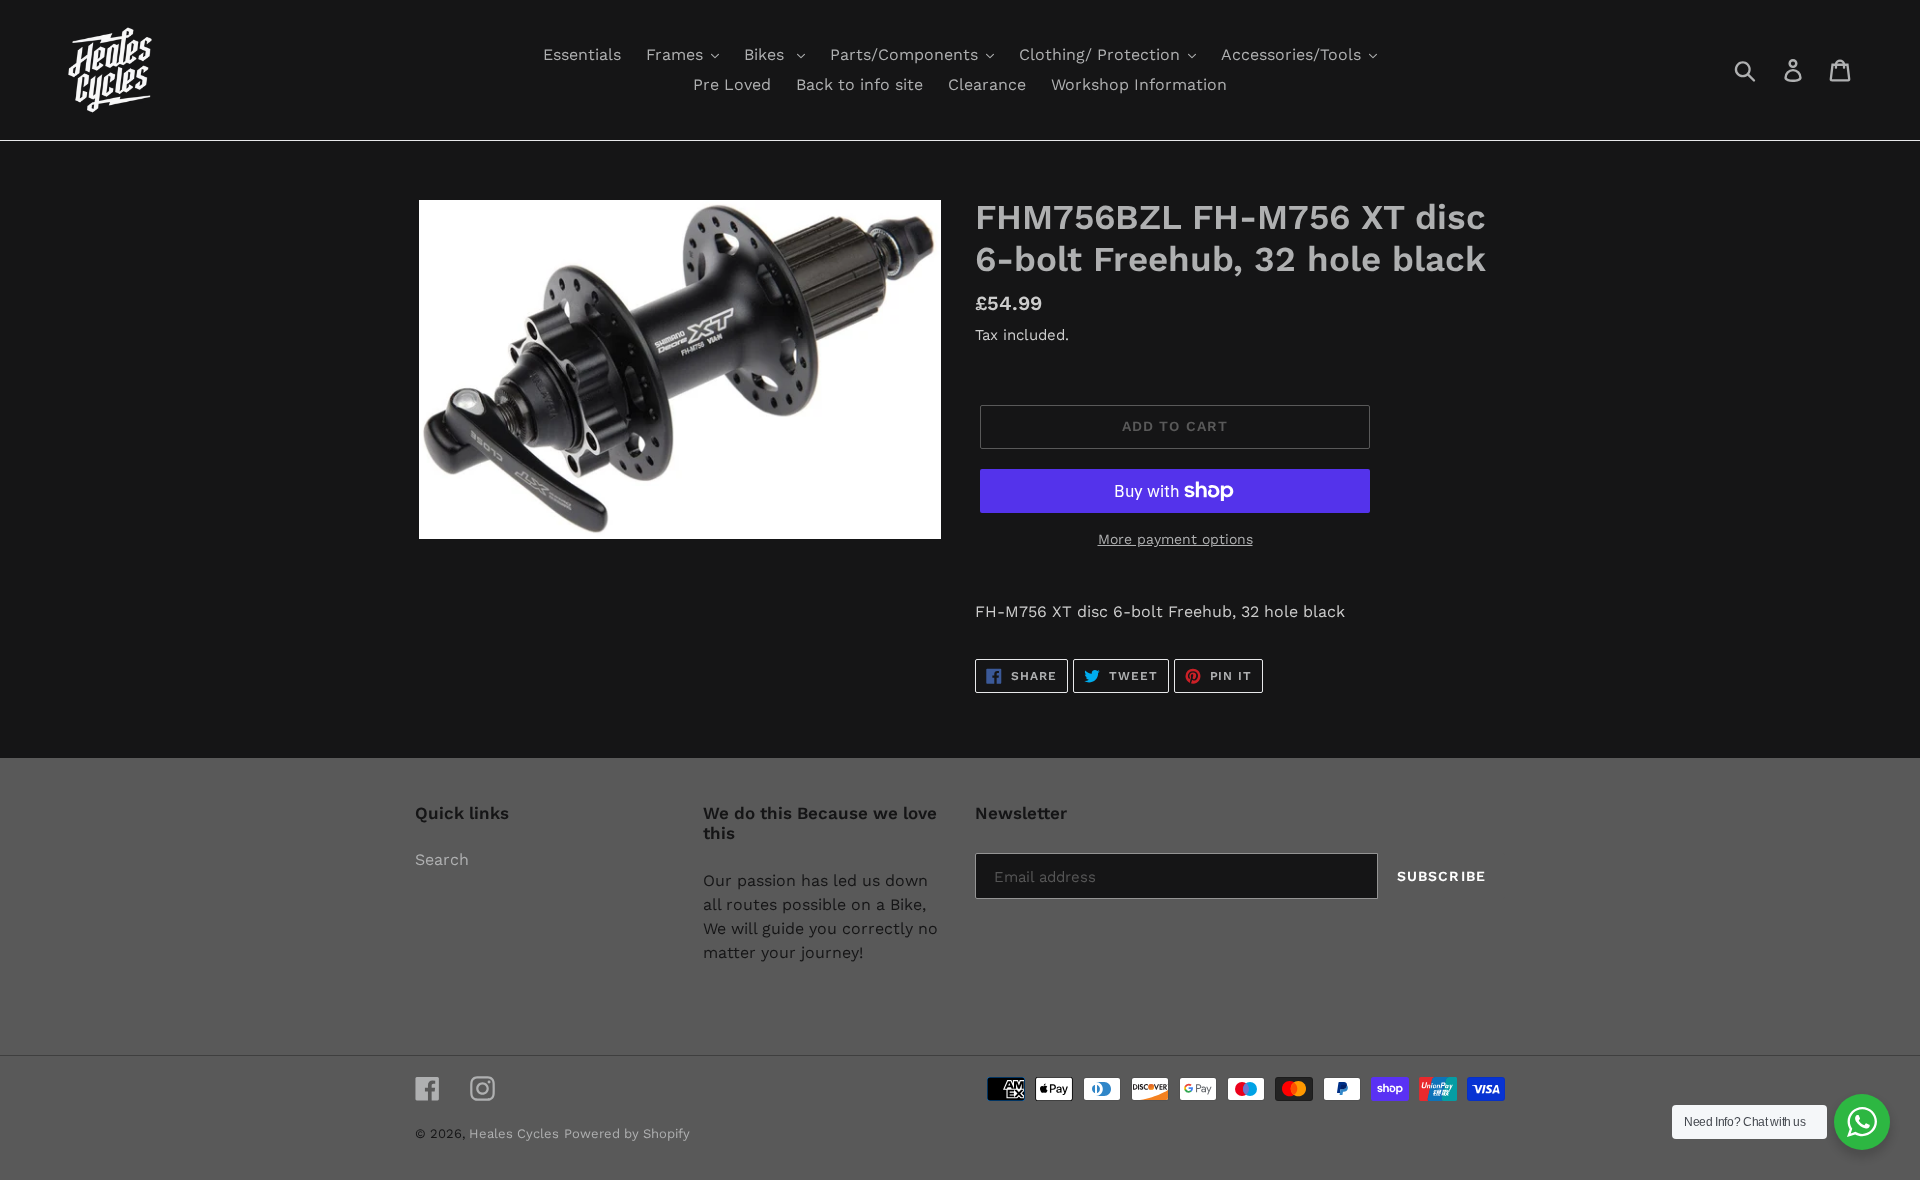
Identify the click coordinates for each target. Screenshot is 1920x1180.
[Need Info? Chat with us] (1862, 1122)
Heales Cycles (514, 1133)
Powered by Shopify (627, 1133)
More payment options (1175, 539)
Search (442, 859)
